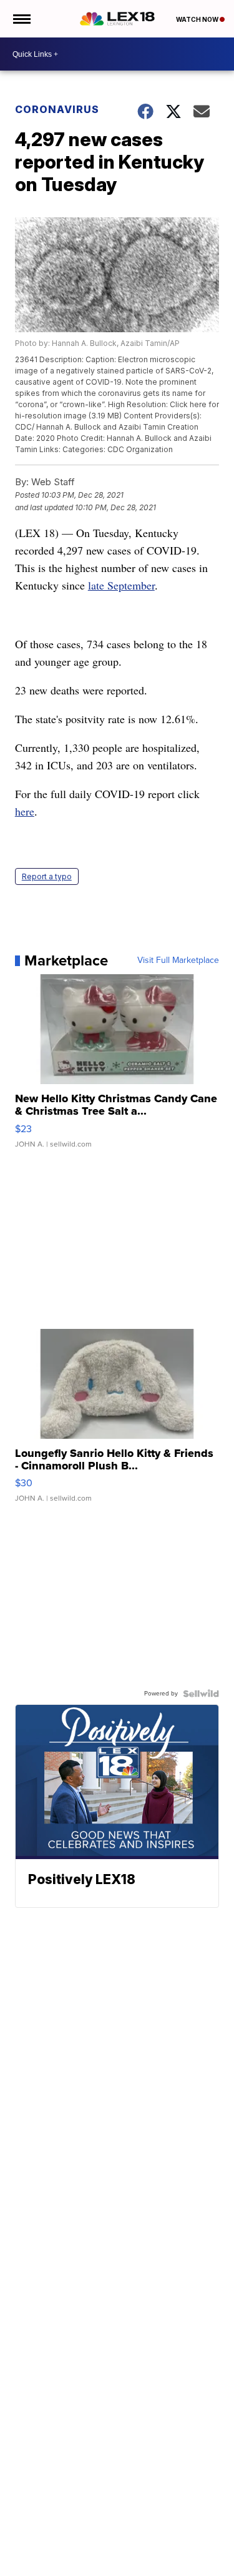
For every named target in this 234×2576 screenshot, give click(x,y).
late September (121, 585)
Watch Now (198, 19)
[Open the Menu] (21, 19)
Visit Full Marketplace (178, 960)
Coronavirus (57, 109)
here (25, 811)
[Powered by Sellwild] (201, 1694)
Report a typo (47, 876)
